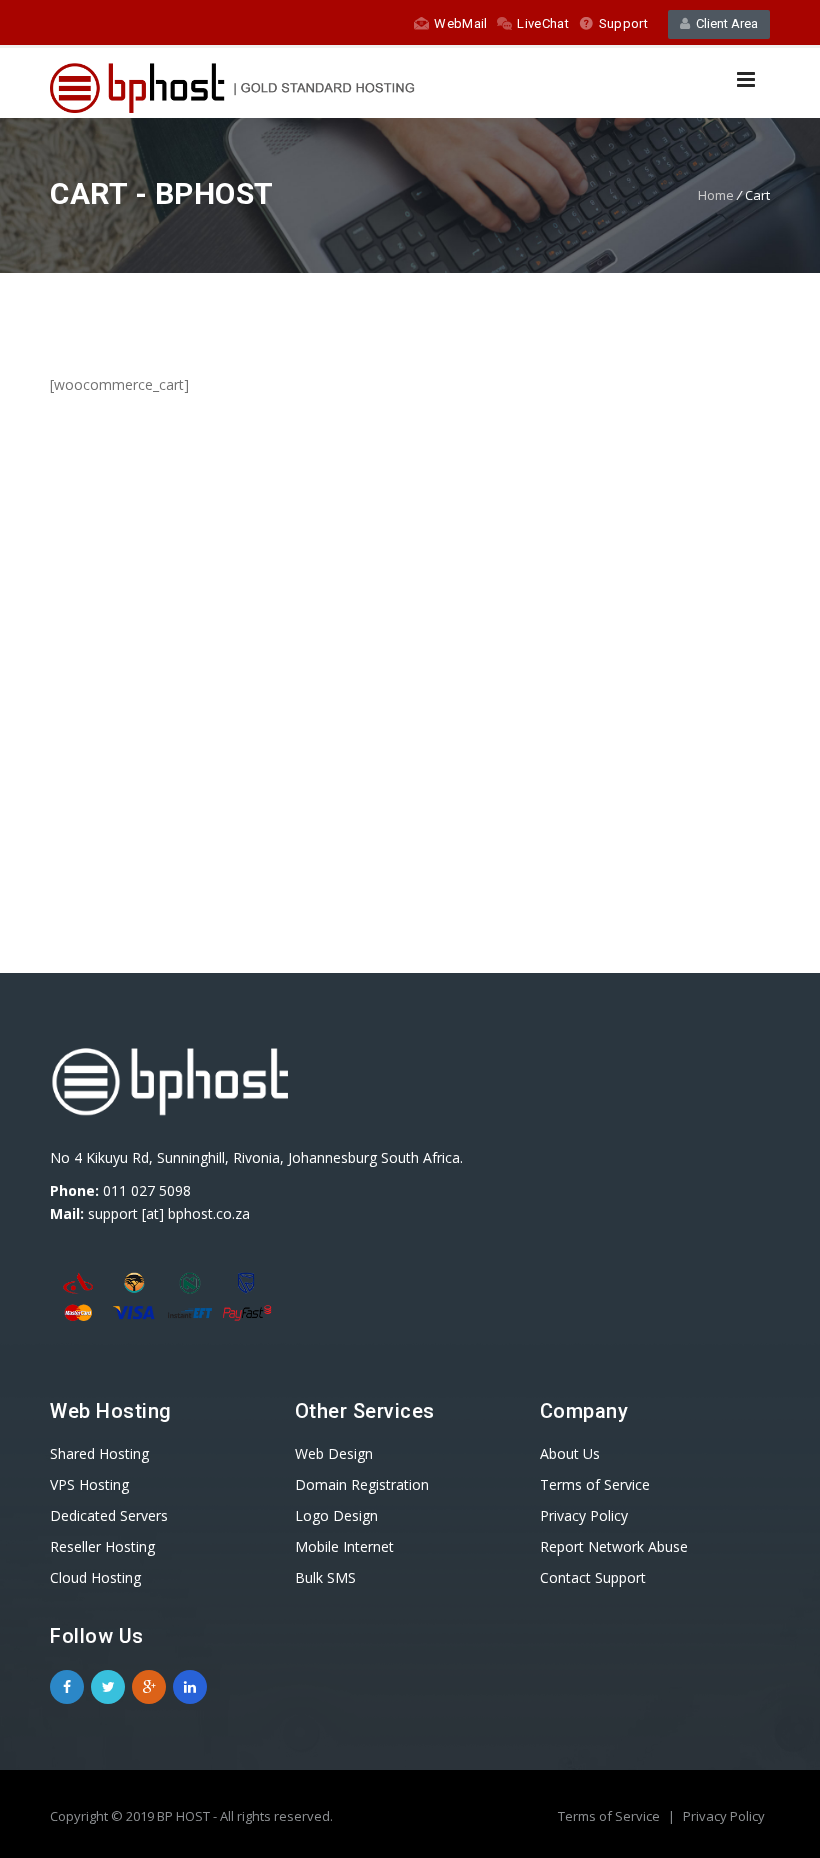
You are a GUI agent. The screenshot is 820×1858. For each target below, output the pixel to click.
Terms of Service (610, 1816)
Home (716, 195)
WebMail (460, 23)
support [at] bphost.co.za (169, 1213)
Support (623, 23)
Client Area (724, 23)
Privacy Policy (724, 1816)
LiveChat (542, 23)
